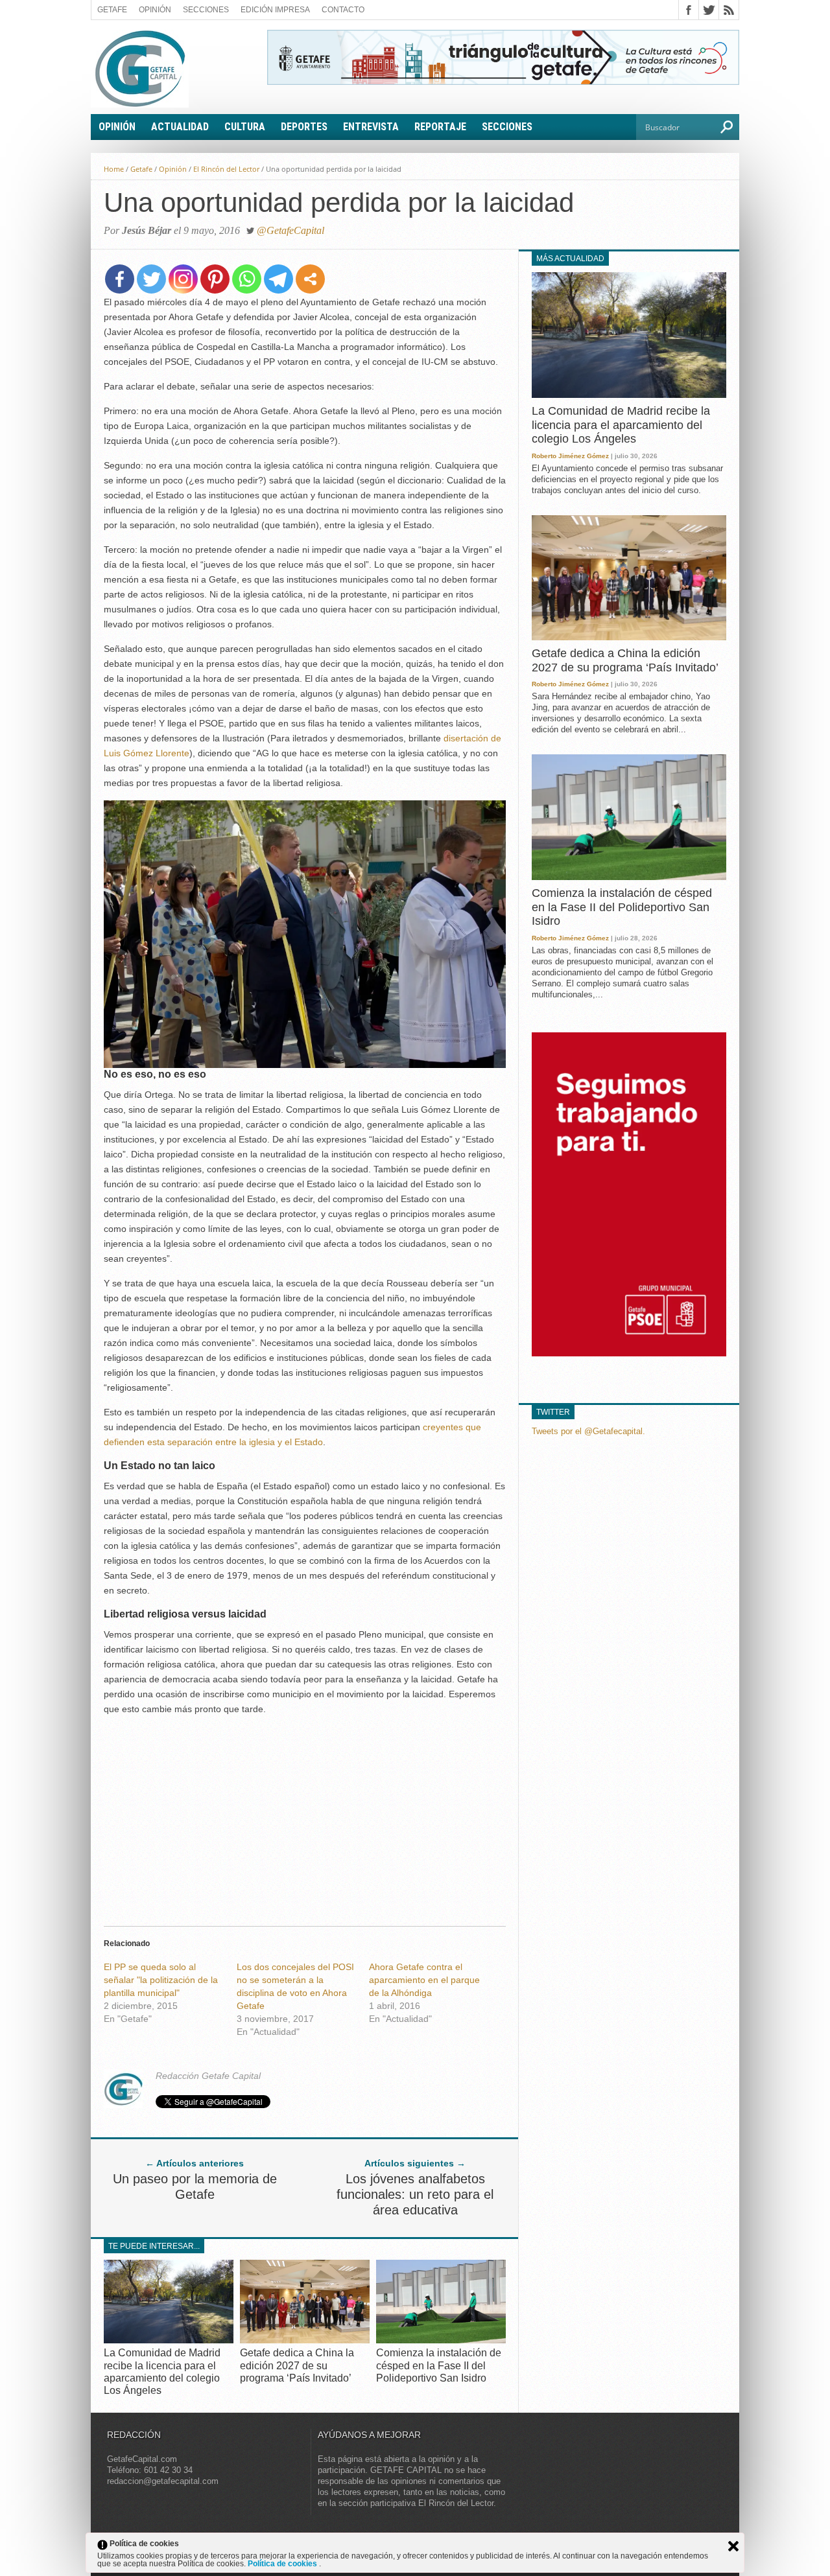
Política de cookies (283, 2564)
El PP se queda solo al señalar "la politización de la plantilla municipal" (161, 1980)
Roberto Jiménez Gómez (570, 456)
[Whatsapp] (247, 279)
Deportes (304, 127)
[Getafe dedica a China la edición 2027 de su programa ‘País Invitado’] (305, 2340)
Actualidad (180, 127)
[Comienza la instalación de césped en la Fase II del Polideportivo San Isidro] (441, 2340)
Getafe (112, 10)
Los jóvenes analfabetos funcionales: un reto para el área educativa (415, 2194)
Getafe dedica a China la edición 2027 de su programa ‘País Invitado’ (297, 2365)
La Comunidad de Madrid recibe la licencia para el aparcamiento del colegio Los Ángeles (621, 425)
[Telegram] (279, 279)
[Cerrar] (733, 2546)
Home (114, 169)
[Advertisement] (305, 1817)
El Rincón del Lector (226, 169)
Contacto (343, 10)
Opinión (155, 10)
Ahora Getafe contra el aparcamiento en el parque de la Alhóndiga (424, 1980)
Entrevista (371, 127)
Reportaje (440, 127)
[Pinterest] (215, 279)
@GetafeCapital (290, 230)
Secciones (206, 10)
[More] (310, 279)
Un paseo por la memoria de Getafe (195, 2187)
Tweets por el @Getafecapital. (588, 1431)
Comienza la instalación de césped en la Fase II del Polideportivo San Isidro (439, 2365)
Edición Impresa (275, 10)
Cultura (245, 127)
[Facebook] (120, 279)
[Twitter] (151, 279)
